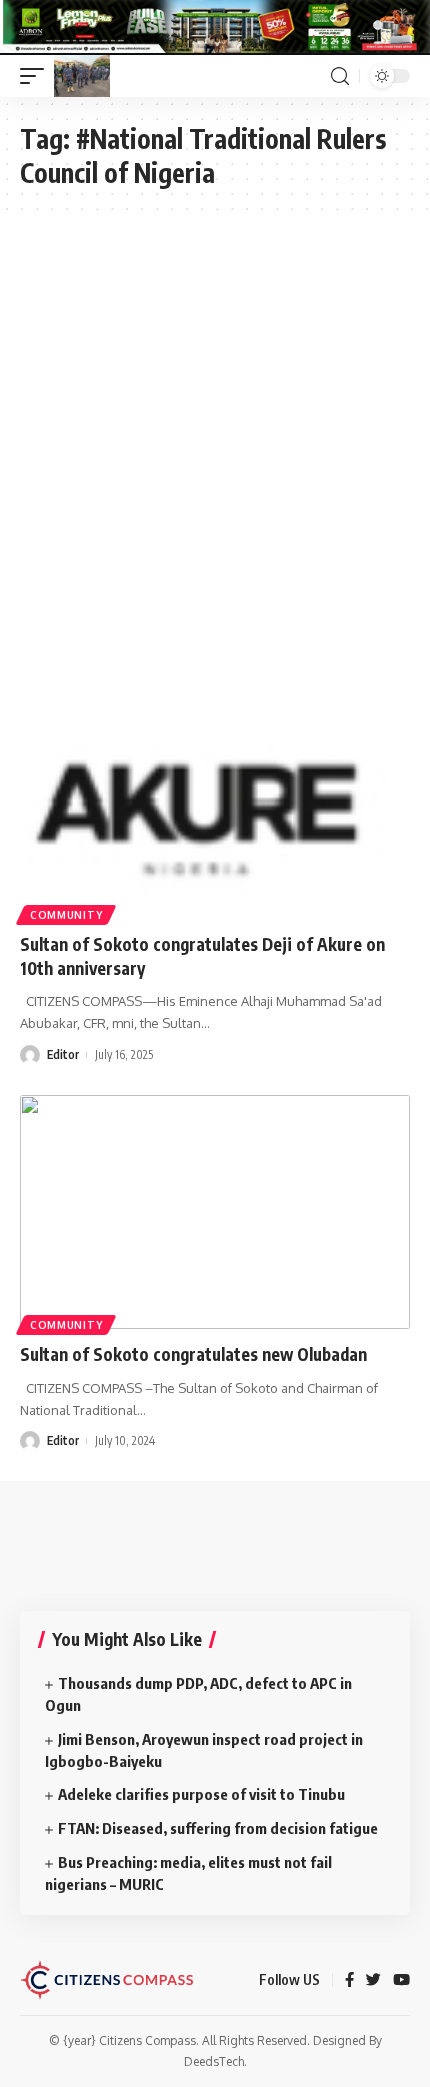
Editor (63, 1054)
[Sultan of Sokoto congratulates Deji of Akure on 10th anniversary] (215, 802)
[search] (340, 76)
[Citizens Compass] (82, 76)
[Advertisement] (215, 440)
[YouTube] (401, 1981)
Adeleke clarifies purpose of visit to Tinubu (203, 1794)
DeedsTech (214, 2061)
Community (66, 915)
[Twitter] (373, 1981)
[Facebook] (349, 1981)
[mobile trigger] (37, 76)
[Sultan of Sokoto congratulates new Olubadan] (215, 1212)
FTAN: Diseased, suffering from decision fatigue (219, 1828)
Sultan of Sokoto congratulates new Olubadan (195, 1354)
